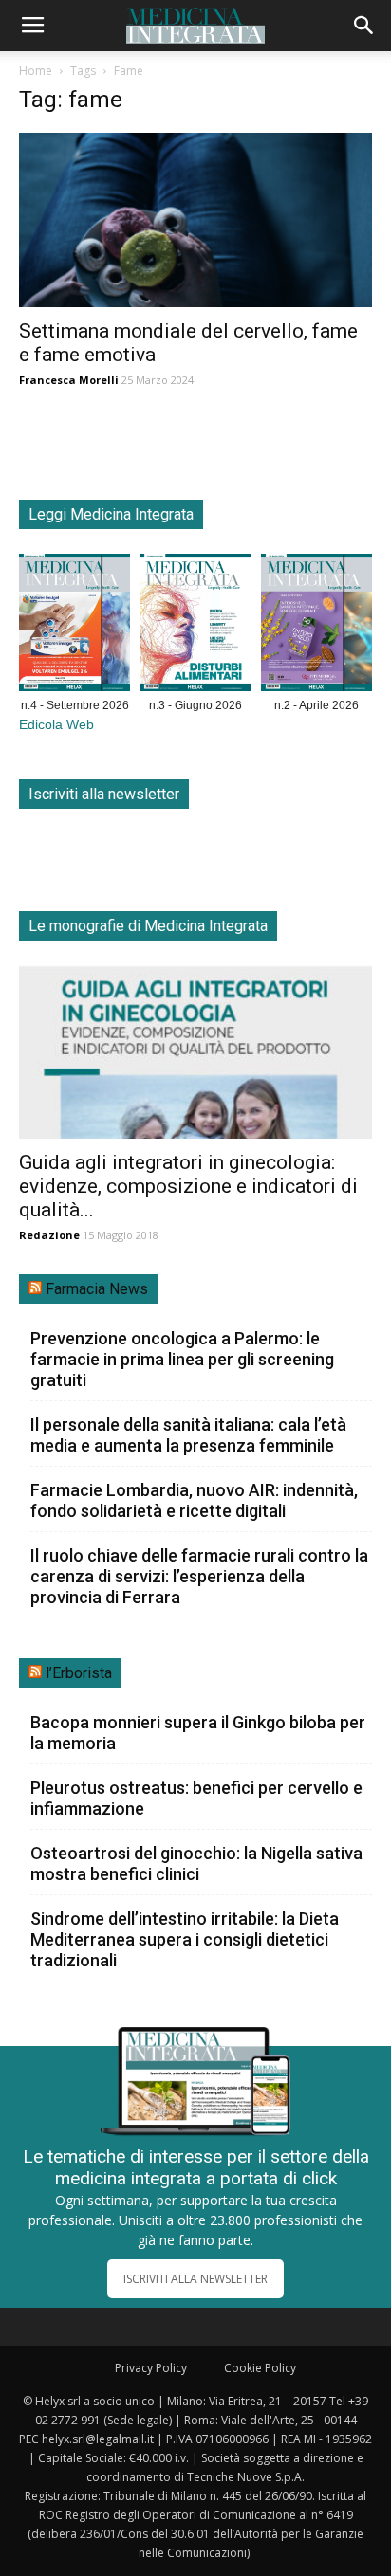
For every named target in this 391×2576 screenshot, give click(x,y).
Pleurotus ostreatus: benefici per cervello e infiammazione (196, 1798)
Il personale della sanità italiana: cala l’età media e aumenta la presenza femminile (188, 1435)
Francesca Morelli (69, 380)
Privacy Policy (151, 2368)
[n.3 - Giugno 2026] (195, 626)
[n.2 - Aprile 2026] (317, 626)
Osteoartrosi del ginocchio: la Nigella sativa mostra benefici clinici (196, 1863)
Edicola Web (56, 725)
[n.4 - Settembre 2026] (74, 626)
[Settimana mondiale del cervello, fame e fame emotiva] (195, 220)
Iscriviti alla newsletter (104, 794)
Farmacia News (97, 1289)
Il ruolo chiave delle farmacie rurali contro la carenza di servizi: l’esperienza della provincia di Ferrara (199, 1576)
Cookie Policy (260, 2368)
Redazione (49, 1235)
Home (36, 71)
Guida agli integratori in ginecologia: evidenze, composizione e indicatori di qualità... (188, 1186)
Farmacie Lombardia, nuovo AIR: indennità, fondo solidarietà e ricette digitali (194, 1500)
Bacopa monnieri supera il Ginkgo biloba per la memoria (198, 1733)
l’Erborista (79, 1673)
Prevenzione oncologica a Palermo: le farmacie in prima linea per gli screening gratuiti (182, 1359)
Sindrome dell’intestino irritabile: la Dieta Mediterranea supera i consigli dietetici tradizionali (185, 1939)
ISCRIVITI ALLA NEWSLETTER (195, 2279)
